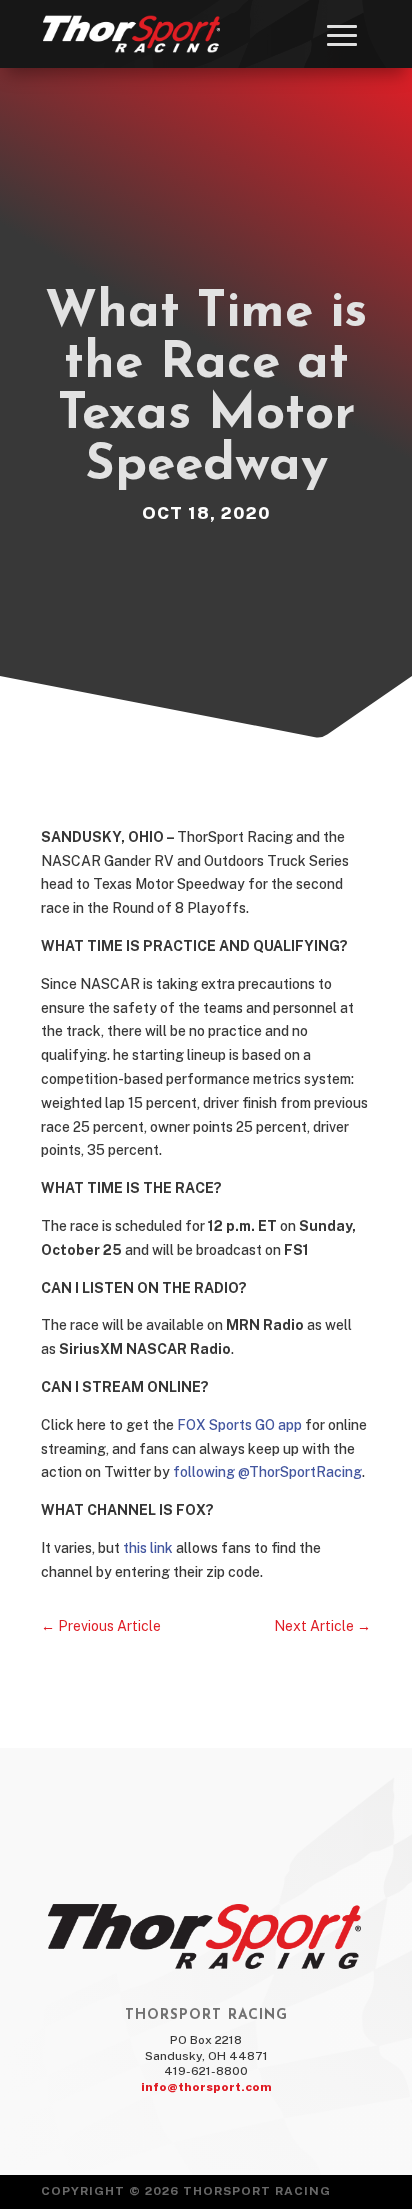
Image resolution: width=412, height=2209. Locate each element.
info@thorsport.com (206, 2087)
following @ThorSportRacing (267, 1472)
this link (148, 1548)
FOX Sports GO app (241, 1425)
